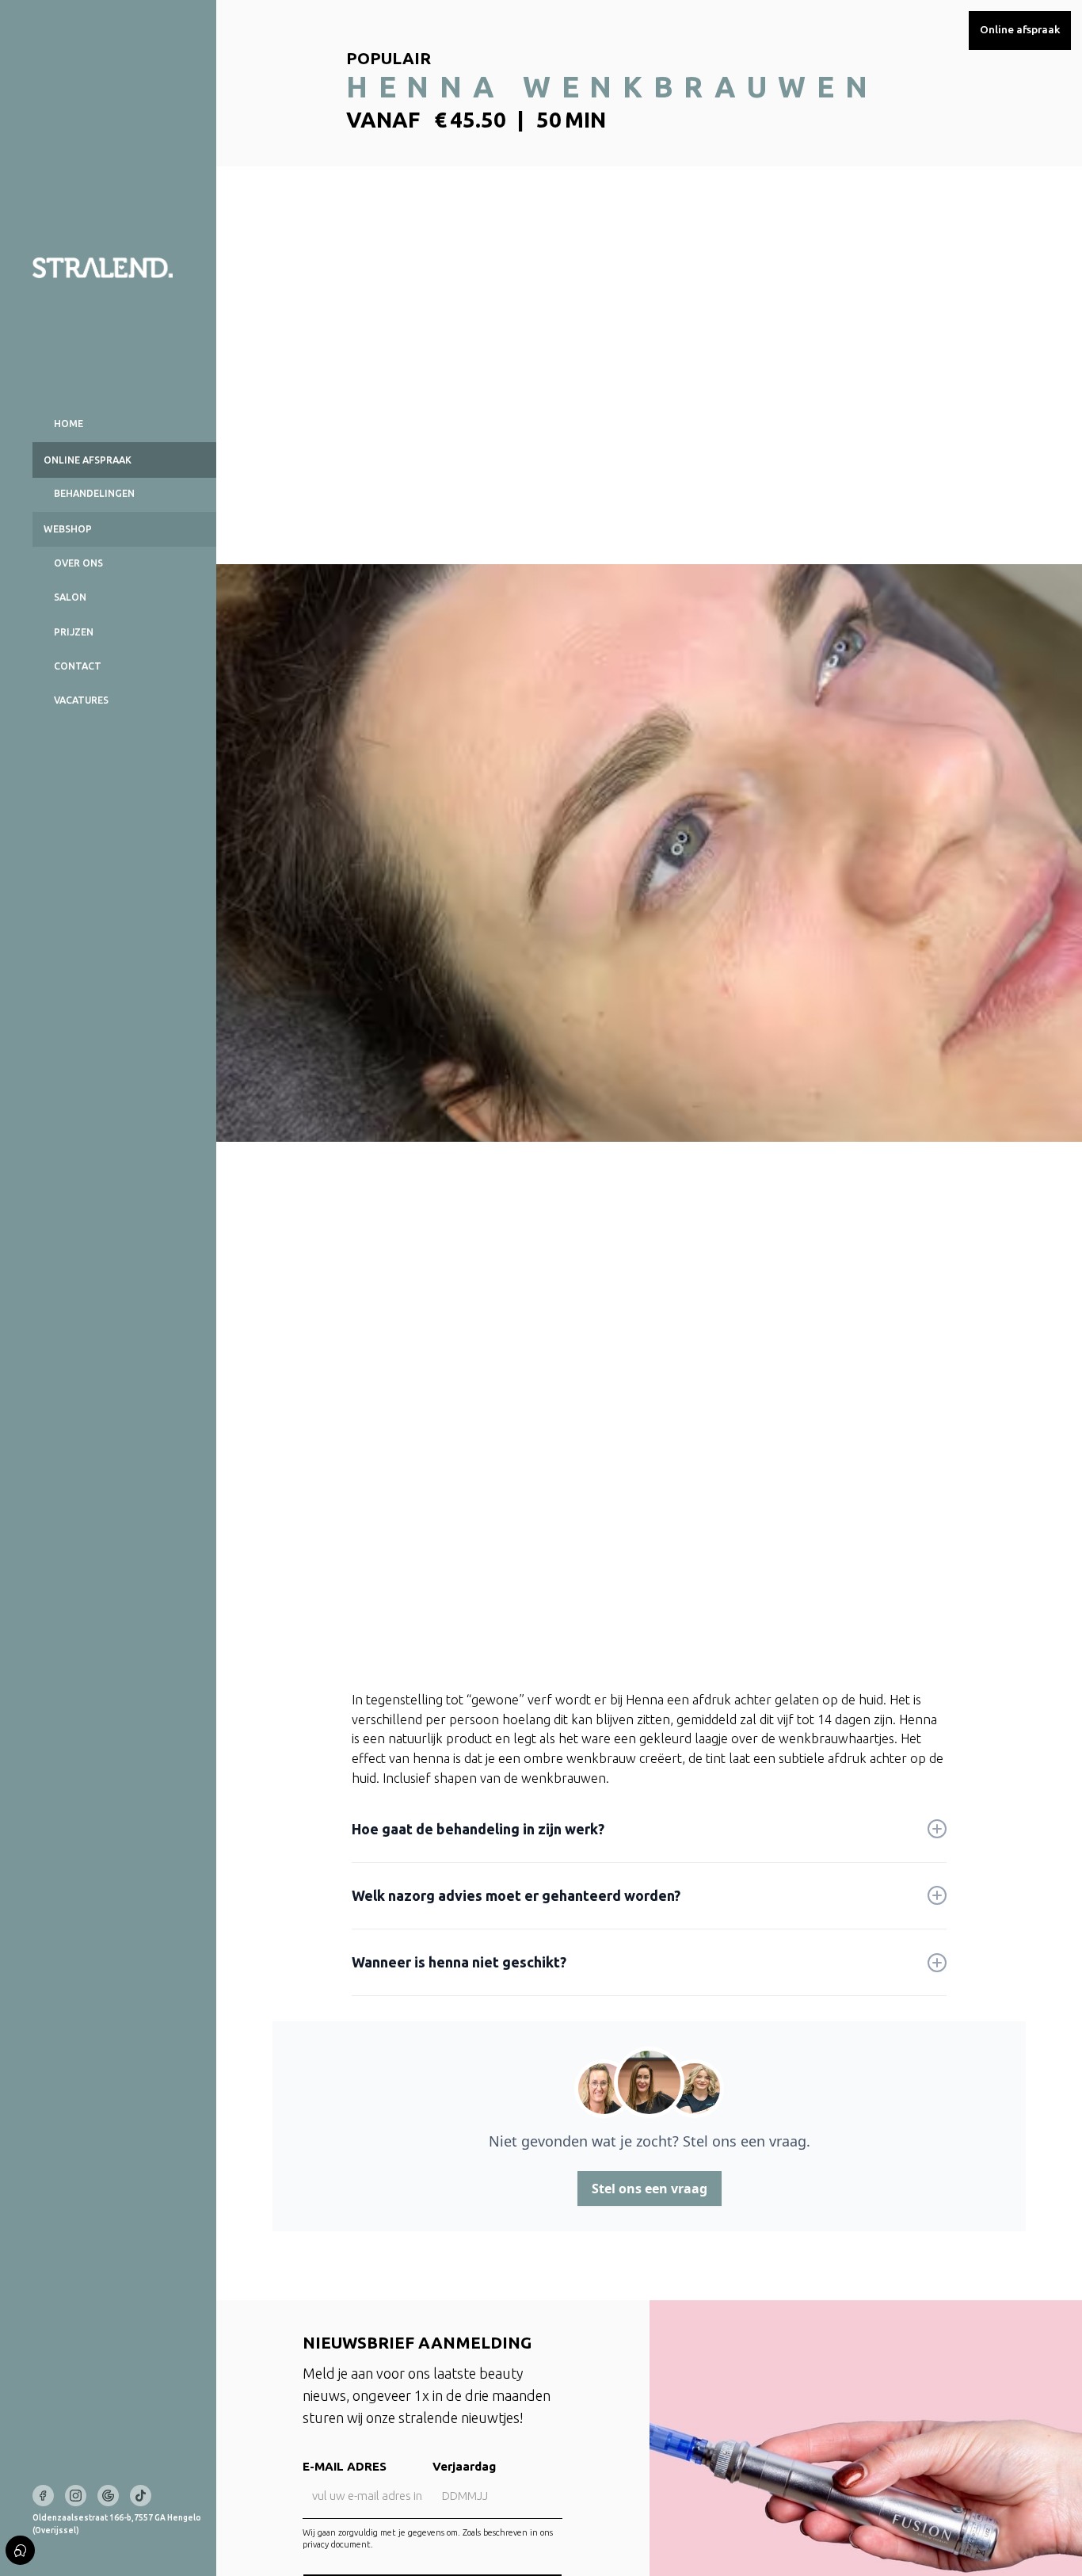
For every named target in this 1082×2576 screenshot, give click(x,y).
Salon (70, 597)
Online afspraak (1020, 29)
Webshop (68, 529)
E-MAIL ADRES (345, 2466)
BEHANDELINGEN (94, 493)
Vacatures (81, 700)
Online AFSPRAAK (88, 460)
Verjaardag (464, 2466)
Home (69, 424)
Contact (78, 666)
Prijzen (74, 632)
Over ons (78, 563)
